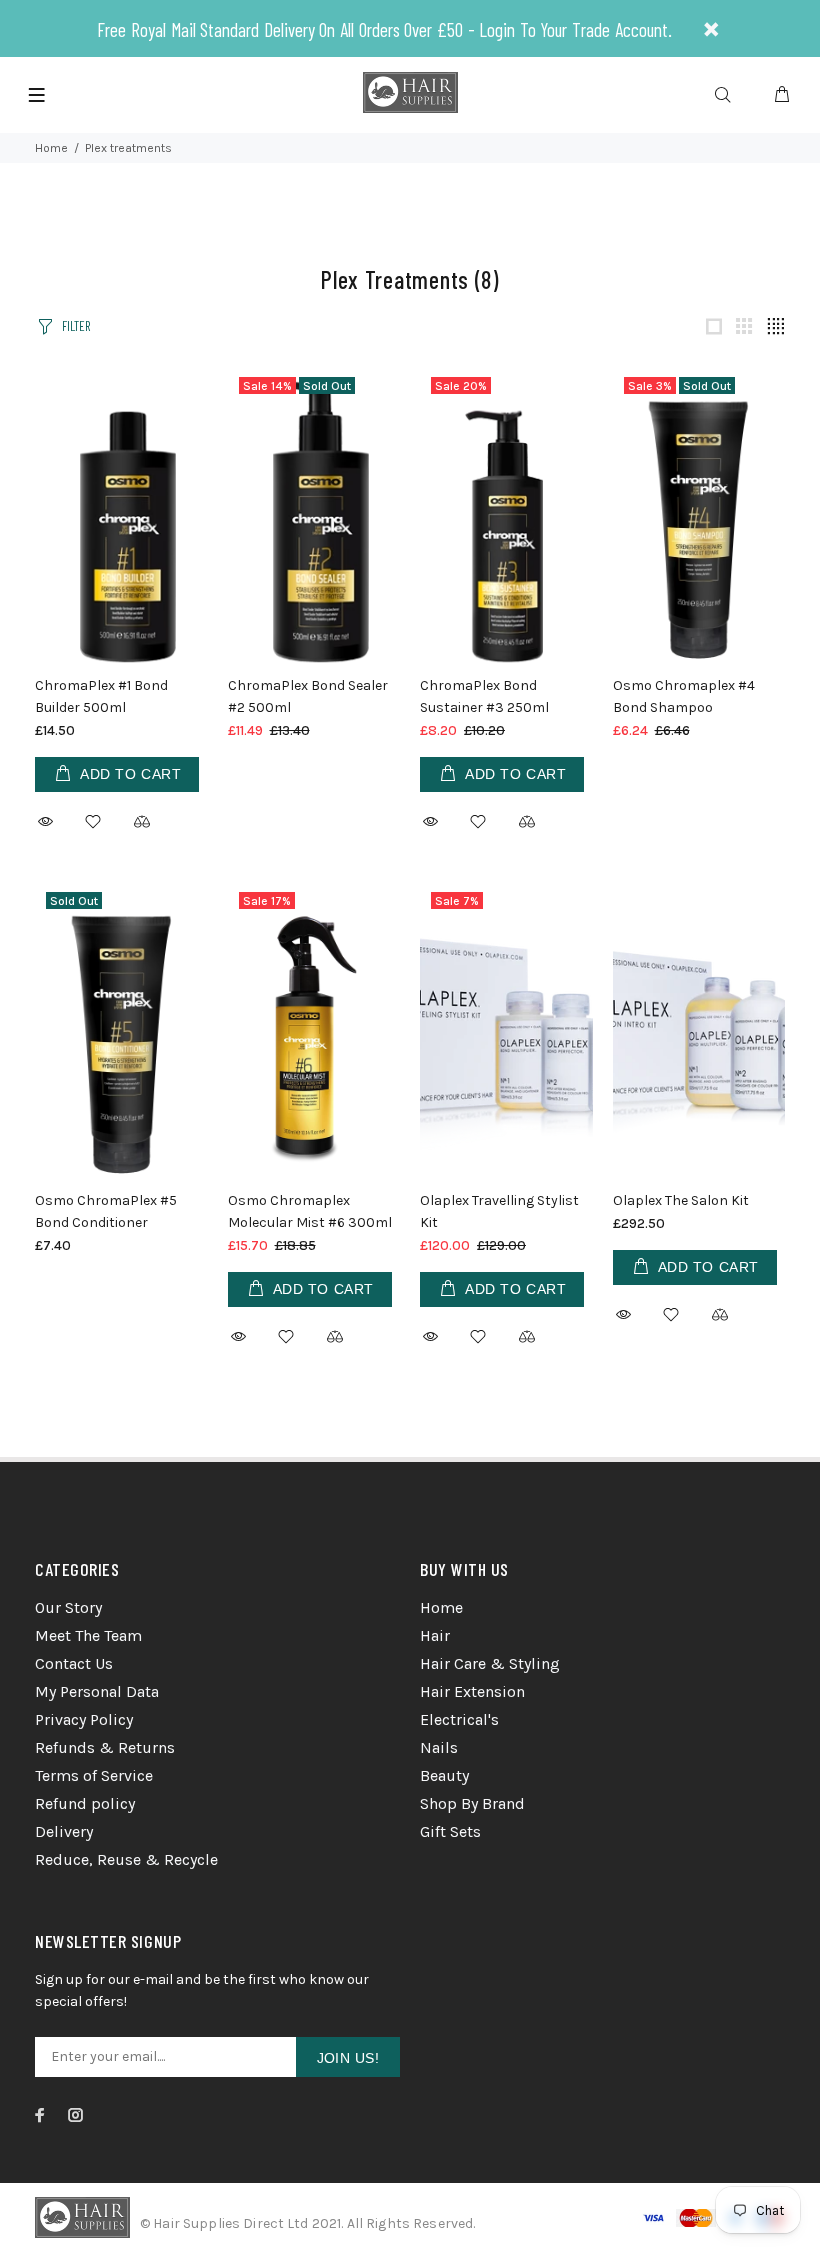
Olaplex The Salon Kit (681, 1200)
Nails (439, 1747)
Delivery (64, 1831)
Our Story (68, 1607)
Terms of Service (94, 1775)
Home (51, 148)
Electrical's (459, 1719)
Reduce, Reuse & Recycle (126, 1859)
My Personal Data (97, 1691)
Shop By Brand (472, 1803)
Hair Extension (472, 1691)
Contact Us (74, 1663)
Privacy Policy (84, 1719)
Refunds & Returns (105, 1747)
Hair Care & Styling (490, 1663)
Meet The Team (88, 1635)
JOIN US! (348, 2058)
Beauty (444, 1775)
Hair (435, 1635)
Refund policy (85, 1803)
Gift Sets (450, 1831)
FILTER (76, 326)
